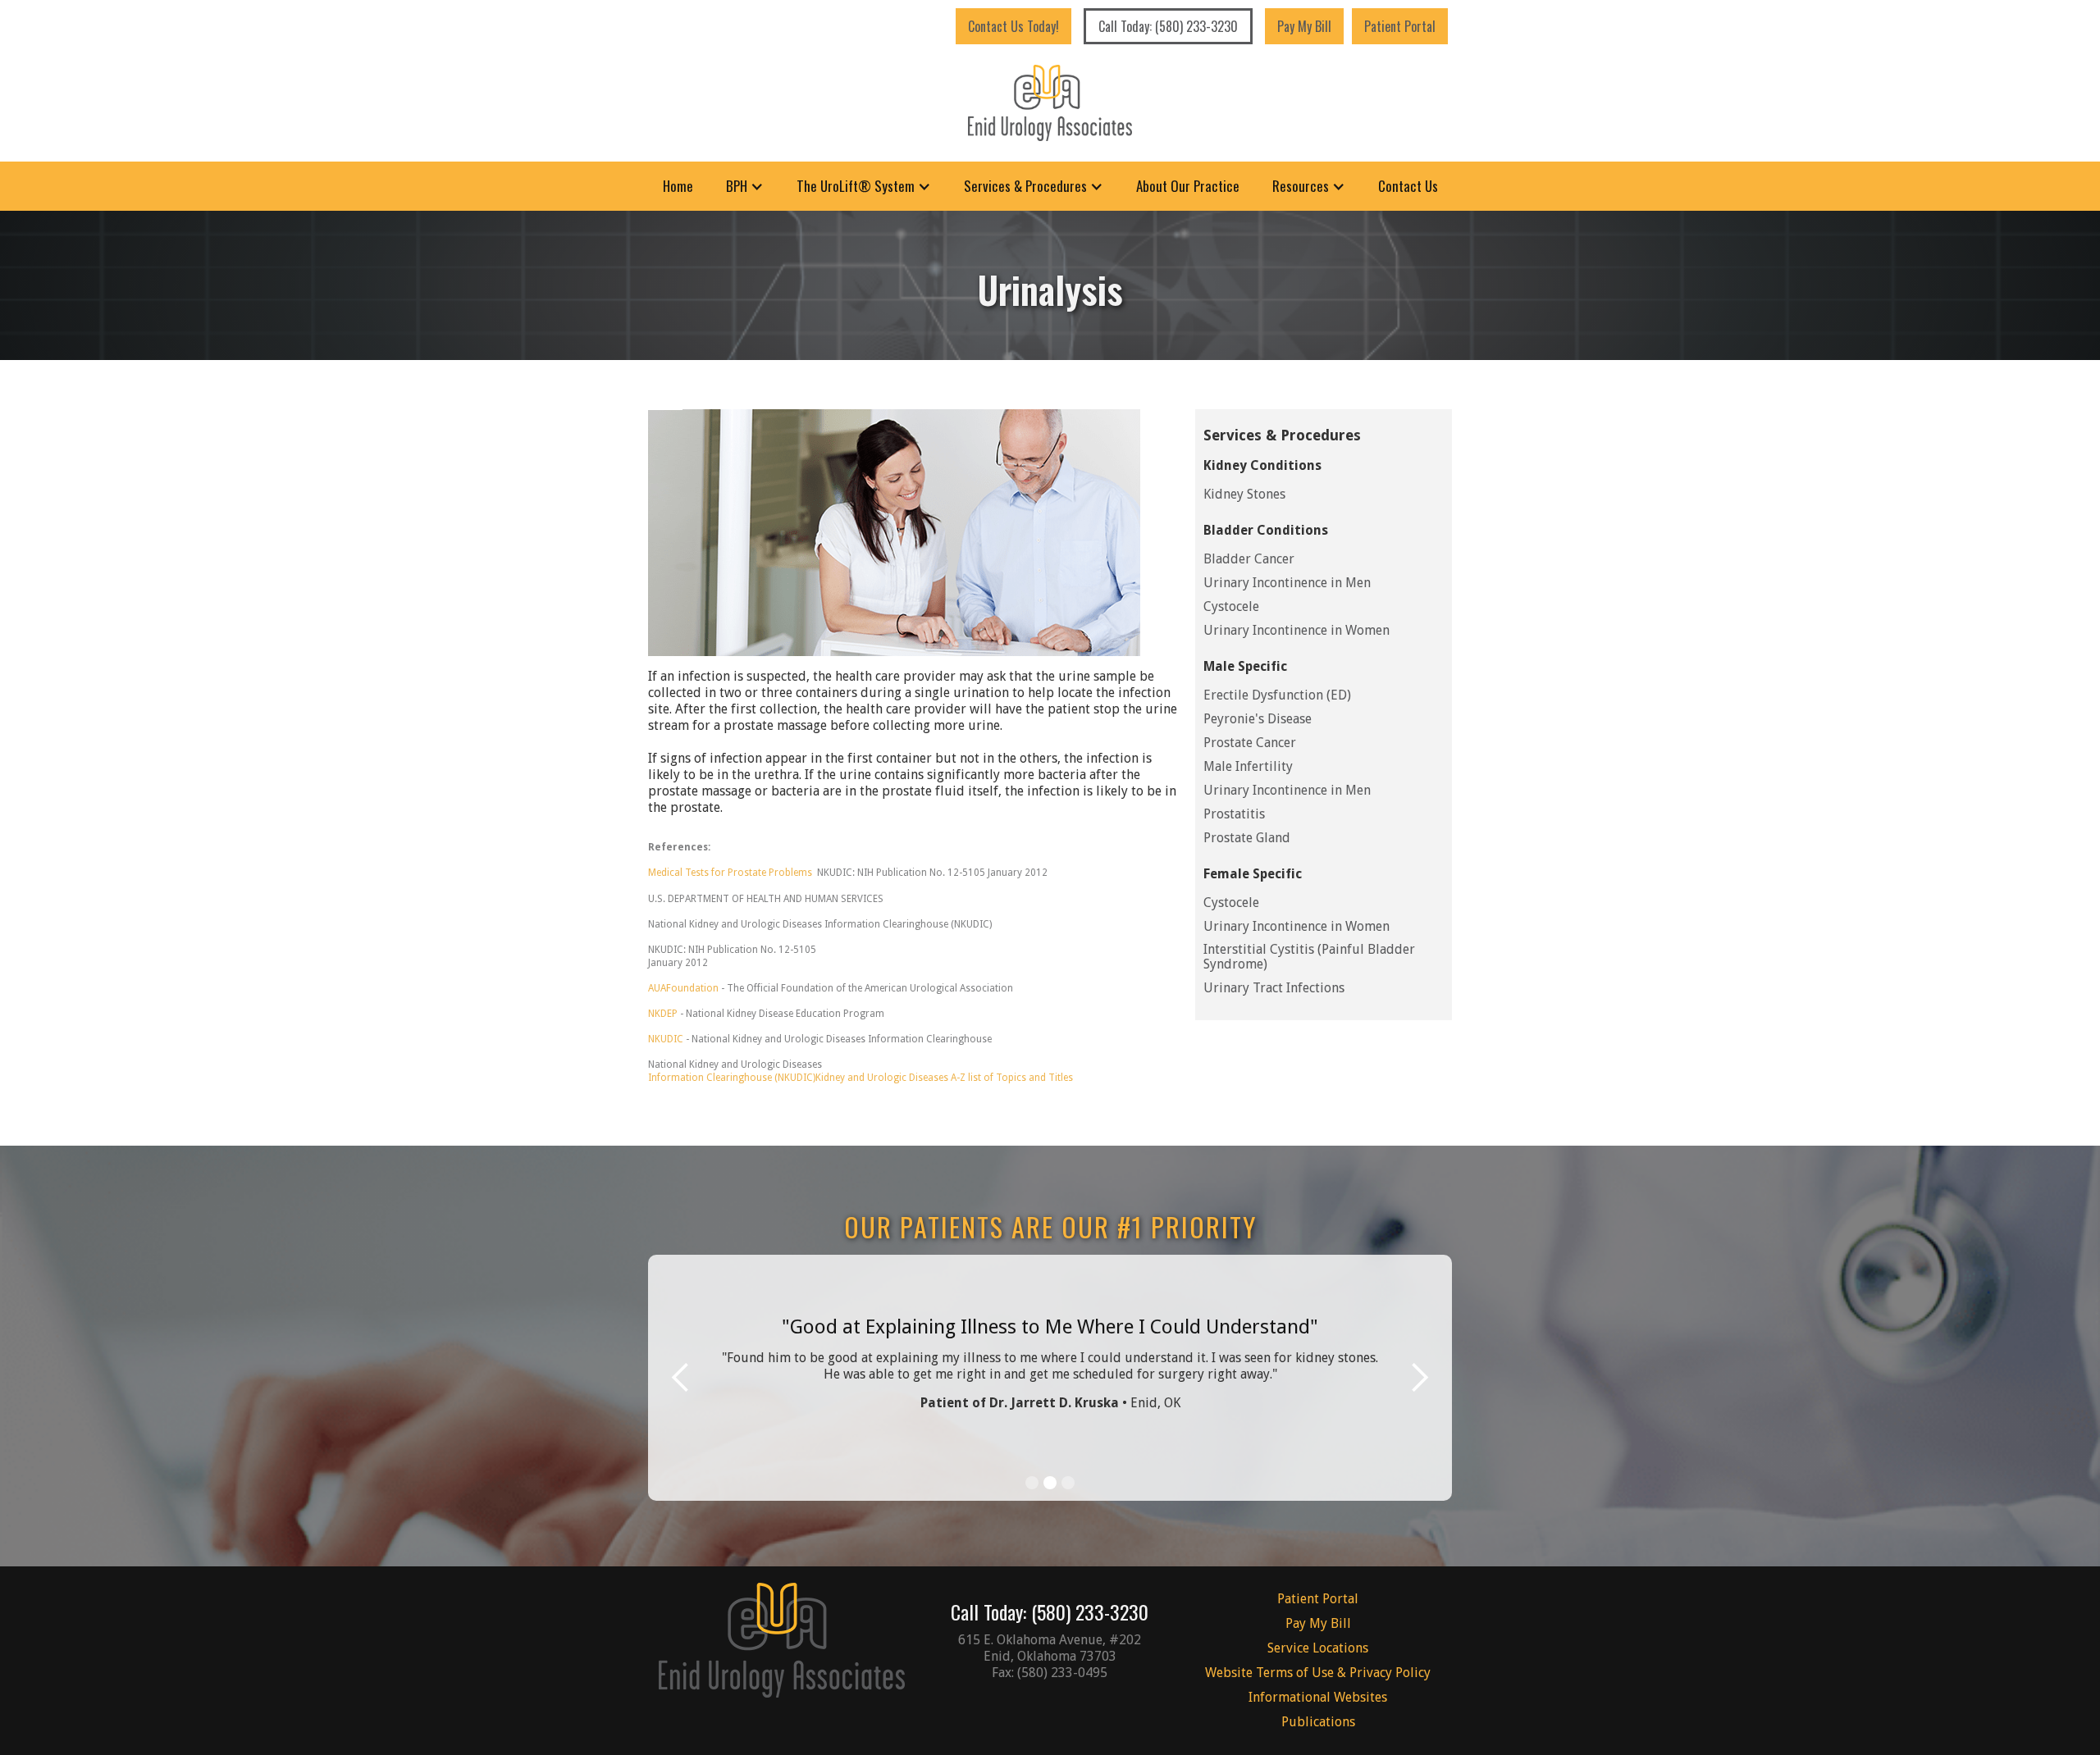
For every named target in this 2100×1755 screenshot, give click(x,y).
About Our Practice (1188, 186)
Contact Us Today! (1013, 26)
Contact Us (1408, 186)
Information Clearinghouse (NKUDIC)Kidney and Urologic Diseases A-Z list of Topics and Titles (861, 1078)
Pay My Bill (1304, 26)
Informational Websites (1318, 1697)
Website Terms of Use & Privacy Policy (1318, 1673)
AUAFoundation (683, 988)
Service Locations (1318, 1648)
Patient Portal (1400, 26)
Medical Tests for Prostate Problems (730, 873)
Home (678, 186)
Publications (1318, 1722)
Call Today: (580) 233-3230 (1168, 26)
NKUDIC (667, 1039)
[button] (745, 186)
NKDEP (663, 1014)
